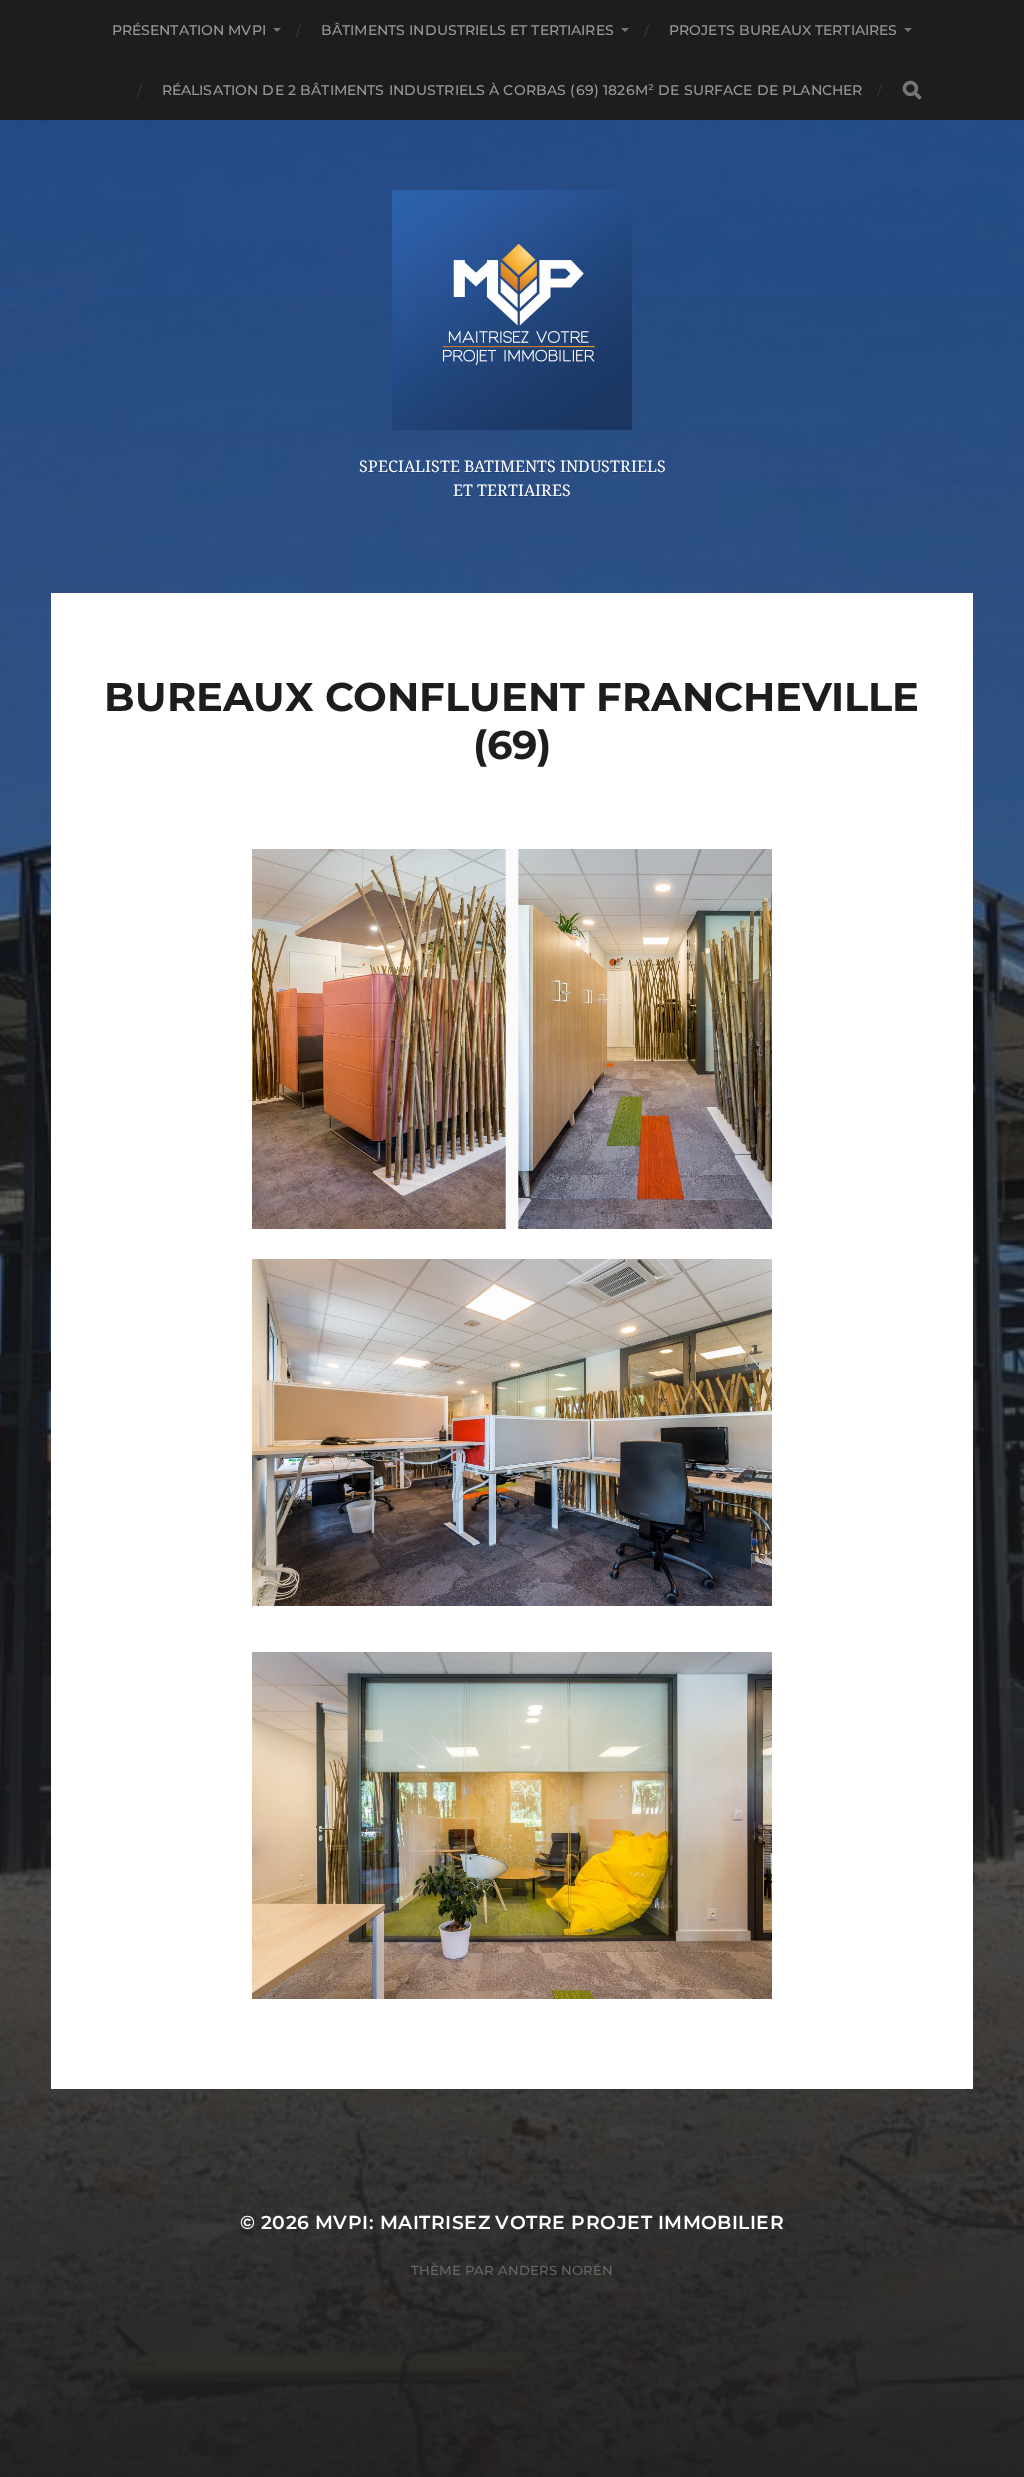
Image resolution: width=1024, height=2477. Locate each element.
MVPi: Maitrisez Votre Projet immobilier (549, 2222)
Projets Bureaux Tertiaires (783, 30)
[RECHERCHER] (912, 90)
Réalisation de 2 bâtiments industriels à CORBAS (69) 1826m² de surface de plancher (512, 90)
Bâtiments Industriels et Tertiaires (467, 30)
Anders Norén (555, 2270)
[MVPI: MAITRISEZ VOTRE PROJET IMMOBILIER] (512, 310)
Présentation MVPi (189, 30)
